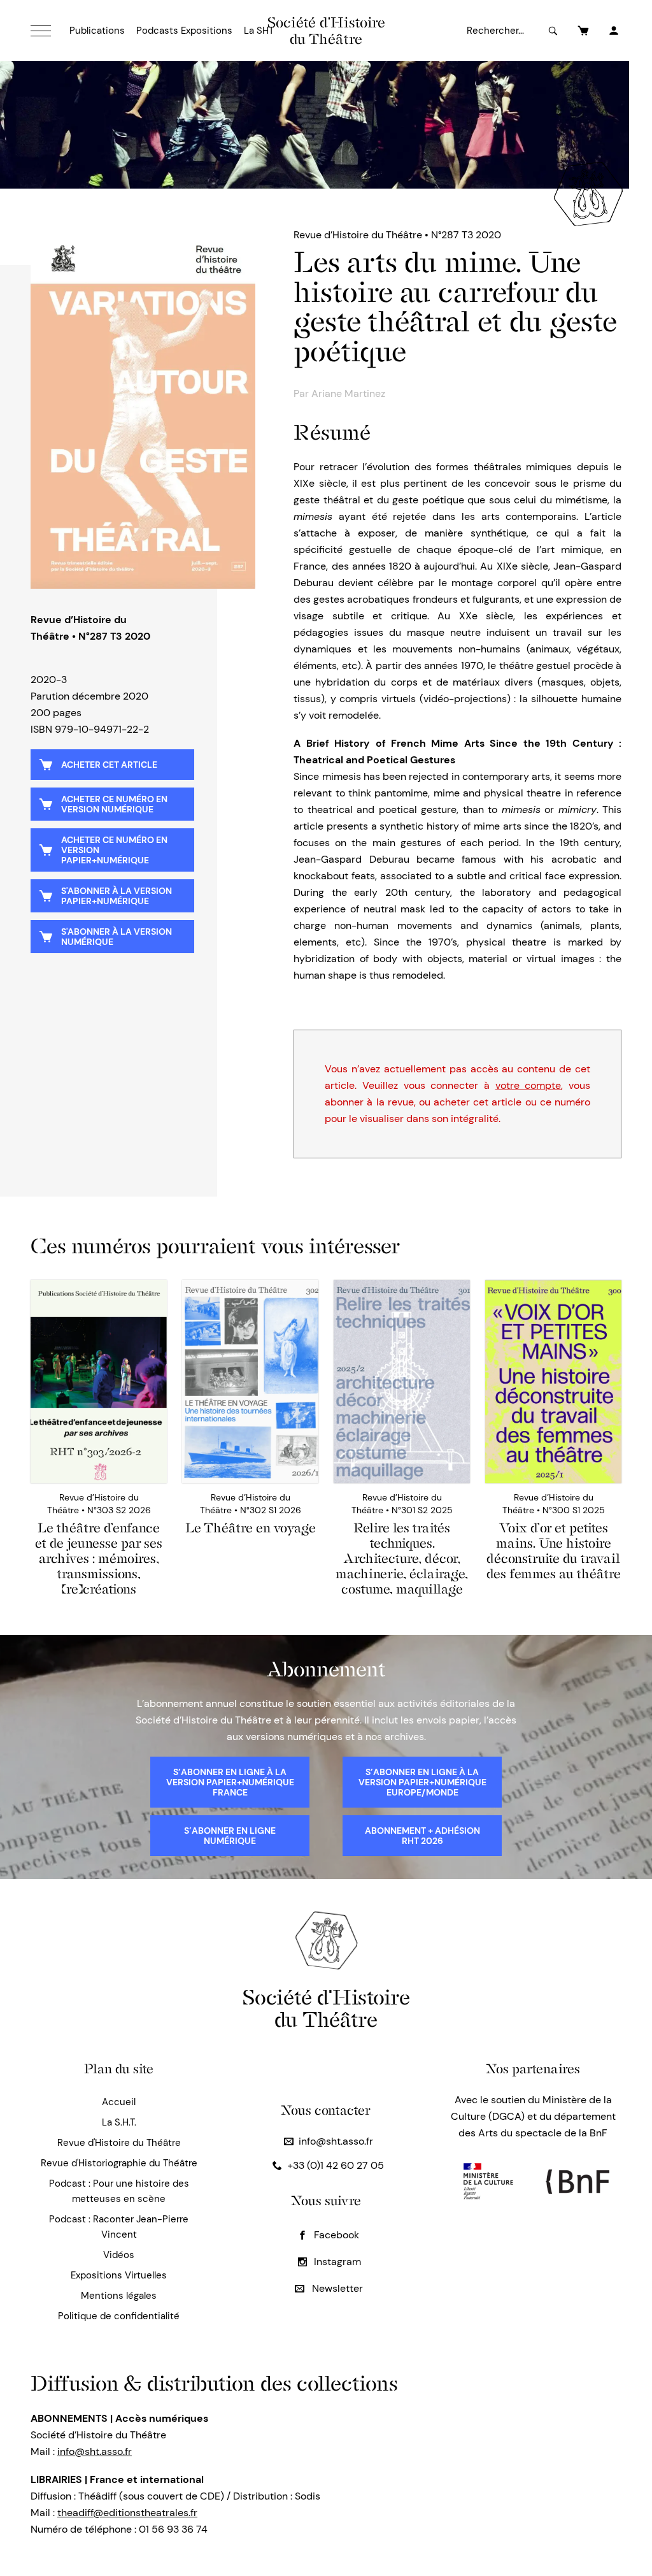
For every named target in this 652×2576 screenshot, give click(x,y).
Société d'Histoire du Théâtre (326, 31)
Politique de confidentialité (119, 2316)
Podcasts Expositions (184, 31)
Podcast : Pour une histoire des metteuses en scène (119, 2191)
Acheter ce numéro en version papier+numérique (114, 850)
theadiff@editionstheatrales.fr (127, 2513)
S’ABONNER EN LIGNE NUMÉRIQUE (230, 1836)
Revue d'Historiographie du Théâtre (119, 2163)
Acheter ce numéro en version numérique (114, 804)
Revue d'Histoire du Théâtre (119, 2143)
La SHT (259, 31)
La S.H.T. (119, 2122)
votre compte (528, 1085)
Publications (97, 31)
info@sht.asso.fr (336, 2141)
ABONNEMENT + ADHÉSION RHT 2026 (422, 1836)
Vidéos (119, 2255)
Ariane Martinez (348, 393)
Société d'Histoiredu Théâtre (326, 2008)
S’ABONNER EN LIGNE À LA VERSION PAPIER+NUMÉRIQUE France (230, 1782)
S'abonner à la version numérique (117, 937)
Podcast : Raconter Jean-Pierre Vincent (119, 2227)
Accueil (119, 2102)
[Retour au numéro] (143, 408)
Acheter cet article (109, 765)
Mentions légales (119, 2296)
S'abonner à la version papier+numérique (117, 896)
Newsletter (336, 2288)
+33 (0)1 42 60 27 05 (336, 2165)
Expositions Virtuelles (119, 2275)
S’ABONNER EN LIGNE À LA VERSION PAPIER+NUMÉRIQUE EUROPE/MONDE (422, 1782)
